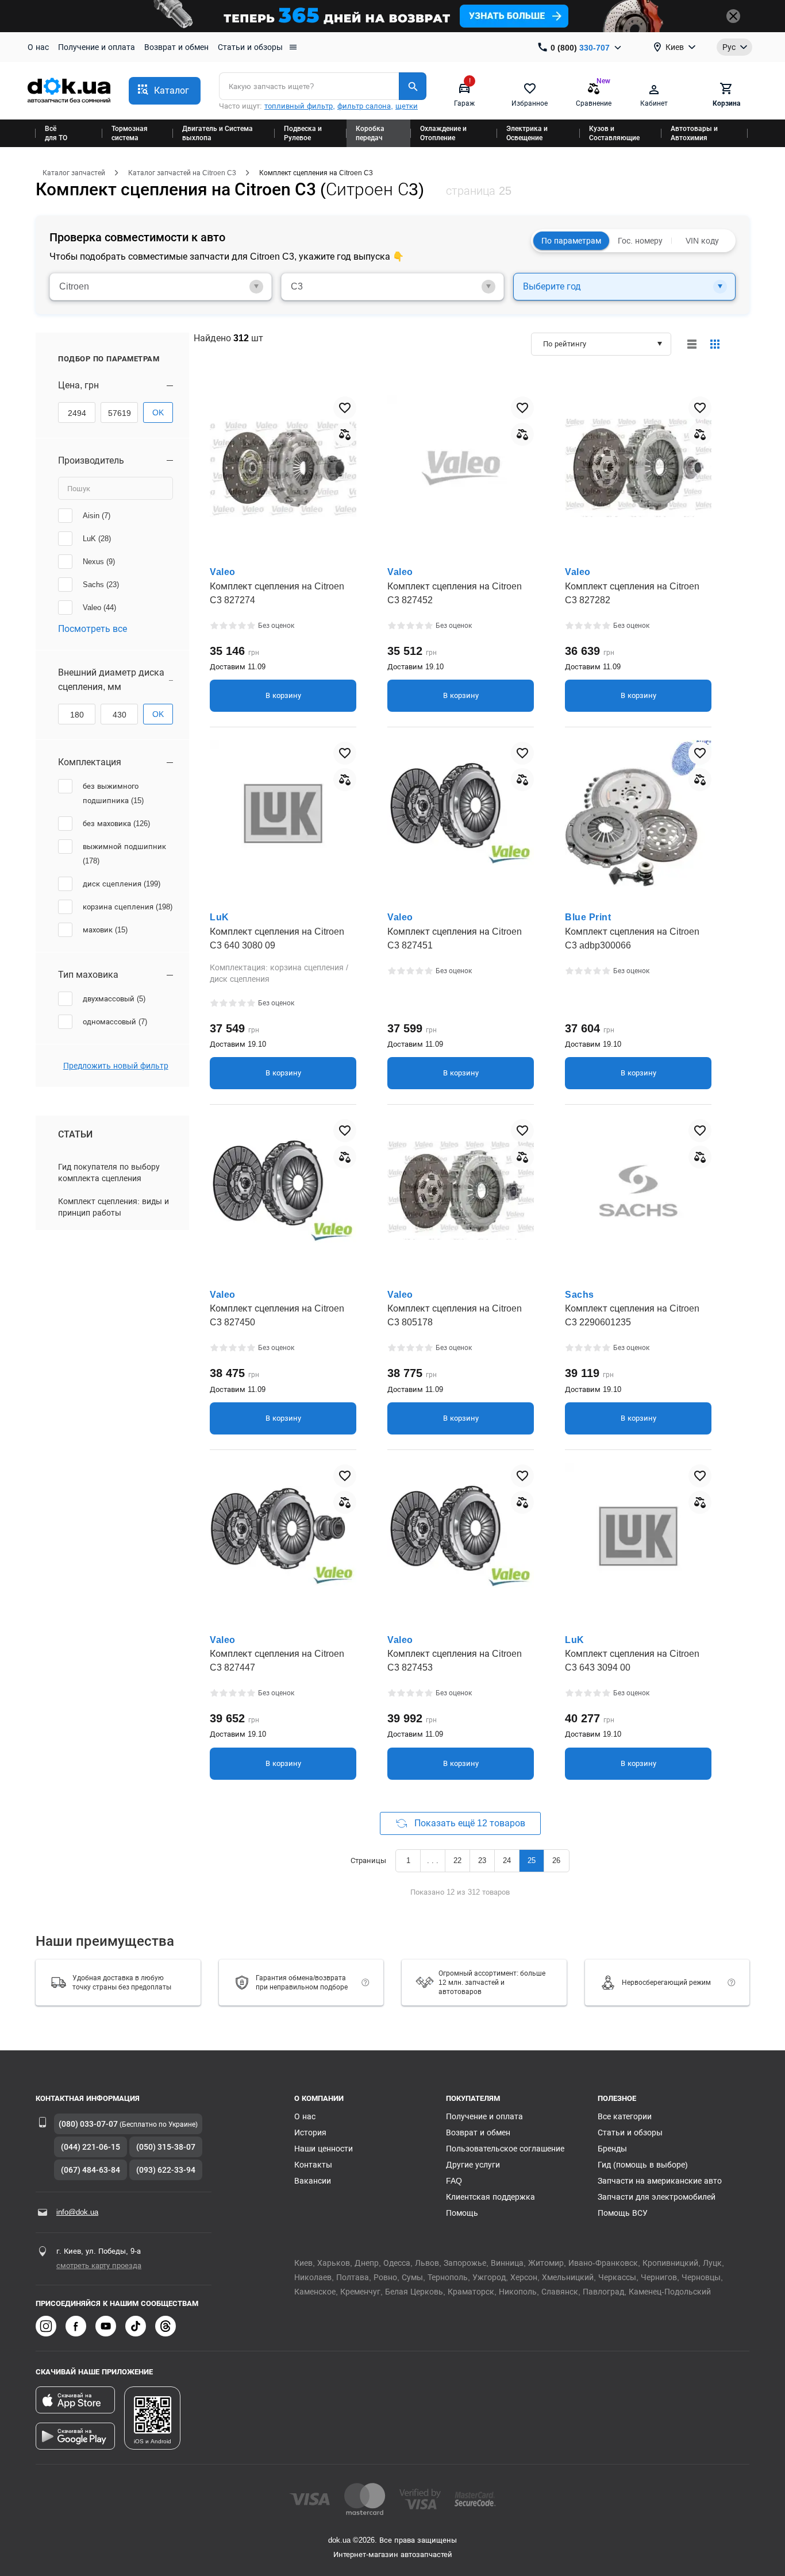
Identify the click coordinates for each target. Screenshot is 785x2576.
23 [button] (482, 1860)
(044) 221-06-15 (91, 2147)
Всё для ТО (56, 133)
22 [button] (457, 1860)
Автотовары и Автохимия (694, 133)
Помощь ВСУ (623, 2213)
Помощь (462, 2213)
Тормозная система (130, 133)
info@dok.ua (77, 2212)
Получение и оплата (97, 47)
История (310, 2132)
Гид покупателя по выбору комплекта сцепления (109, 1173)
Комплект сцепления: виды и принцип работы (113, 1207)
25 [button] (532, 1860)
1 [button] (408, 1860)
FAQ (454, 2181)
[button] (165, 91)
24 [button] (507, 1860)
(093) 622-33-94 (166, 2170)
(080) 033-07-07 (88, 2124)
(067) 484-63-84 (91, 2170)
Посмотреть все (93, 629)
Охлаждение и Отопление (443, 133)
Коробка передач (370, 133)
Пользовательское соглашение (505, 2149)
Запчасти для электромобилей (657, 2197)
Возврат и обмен (176, 47)
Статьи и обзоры (250, 47)
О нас (38, 47)
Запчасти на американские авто (660, 2181)
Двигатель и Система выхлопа (218, 133)
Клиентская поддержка (490, 2197)
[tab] (161, 287)
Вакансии (313, 2181)
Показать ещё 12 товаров (469, 1823)
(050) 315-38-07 (166, 2147)
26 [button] (556, 1860)
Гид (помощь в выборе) (643, 2165)
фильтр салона (364, 106)
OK (158, 412)
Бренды (612, 2149)
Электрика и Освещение (527, 133)
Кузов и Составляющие (614, 133)
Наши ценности (324, 2149)
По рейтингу (565, 344)
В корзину (283, 695)
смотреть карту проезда (99, 2265)
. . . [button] (433, 1860)
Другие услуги (473, 2165)
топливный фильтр (299, 106)
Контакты (313, 2165)
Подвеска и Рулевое (303, 133)
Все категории (625, 2116)
